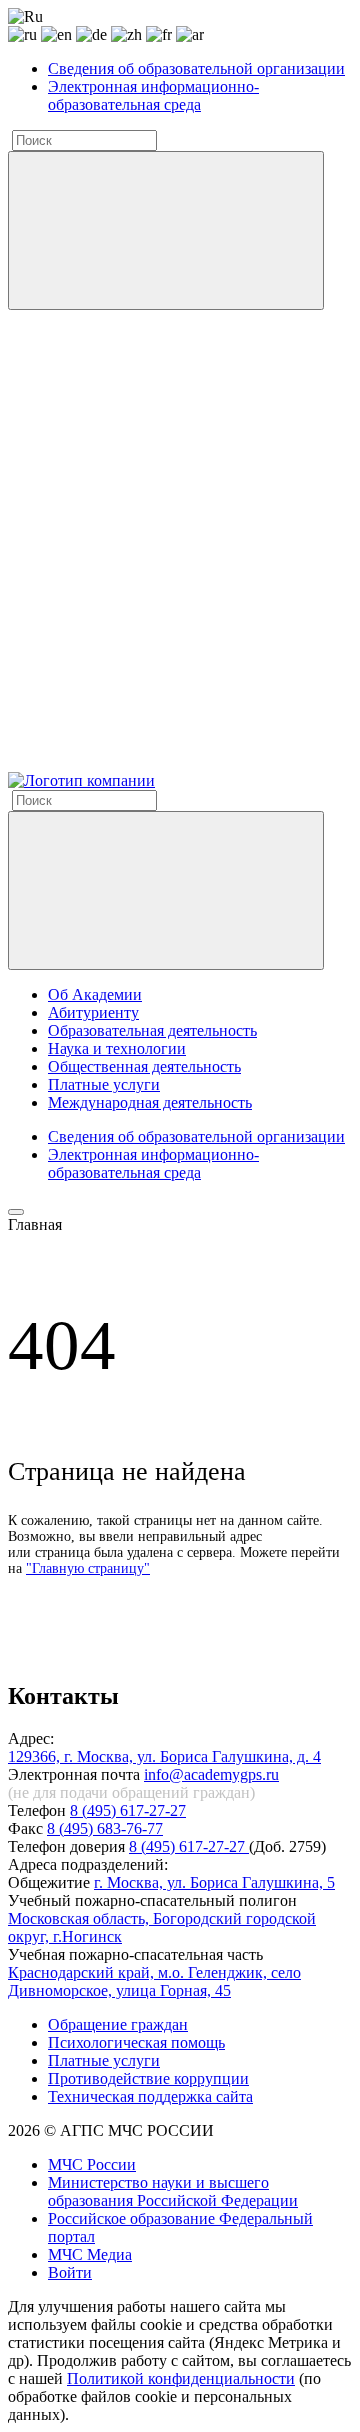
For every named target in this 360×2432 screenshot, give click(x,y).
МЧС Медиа (90, 2254)
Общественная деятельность (144, 1066)
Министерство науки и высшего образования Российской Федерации (173, 2191)
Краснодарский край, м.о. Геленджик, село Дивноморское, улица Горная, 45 (154, 1981)
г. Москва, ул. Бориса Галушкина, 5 (214, 1882)
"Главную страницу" (88, 1568)
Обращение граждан (118, 2024)
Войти (70, 2272)
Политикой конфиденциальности (181, 2378)
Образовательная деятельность (152, 1030)
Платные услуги (104, 1084)
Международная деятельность (150, 1102)
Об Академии (95, 994)
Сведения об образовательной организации (196, 68)
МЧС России (92, 2164)
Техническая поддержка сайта (150, 2096)
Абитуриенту (93, 1012)
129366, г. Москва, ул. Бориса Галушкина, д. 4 (164, 1756)
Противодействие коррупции (148, 2078)
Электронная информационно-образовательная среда (153, 95)
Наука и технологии (117, 1048)
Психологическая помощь (136, 2042)
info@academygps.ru (211, 1774)
